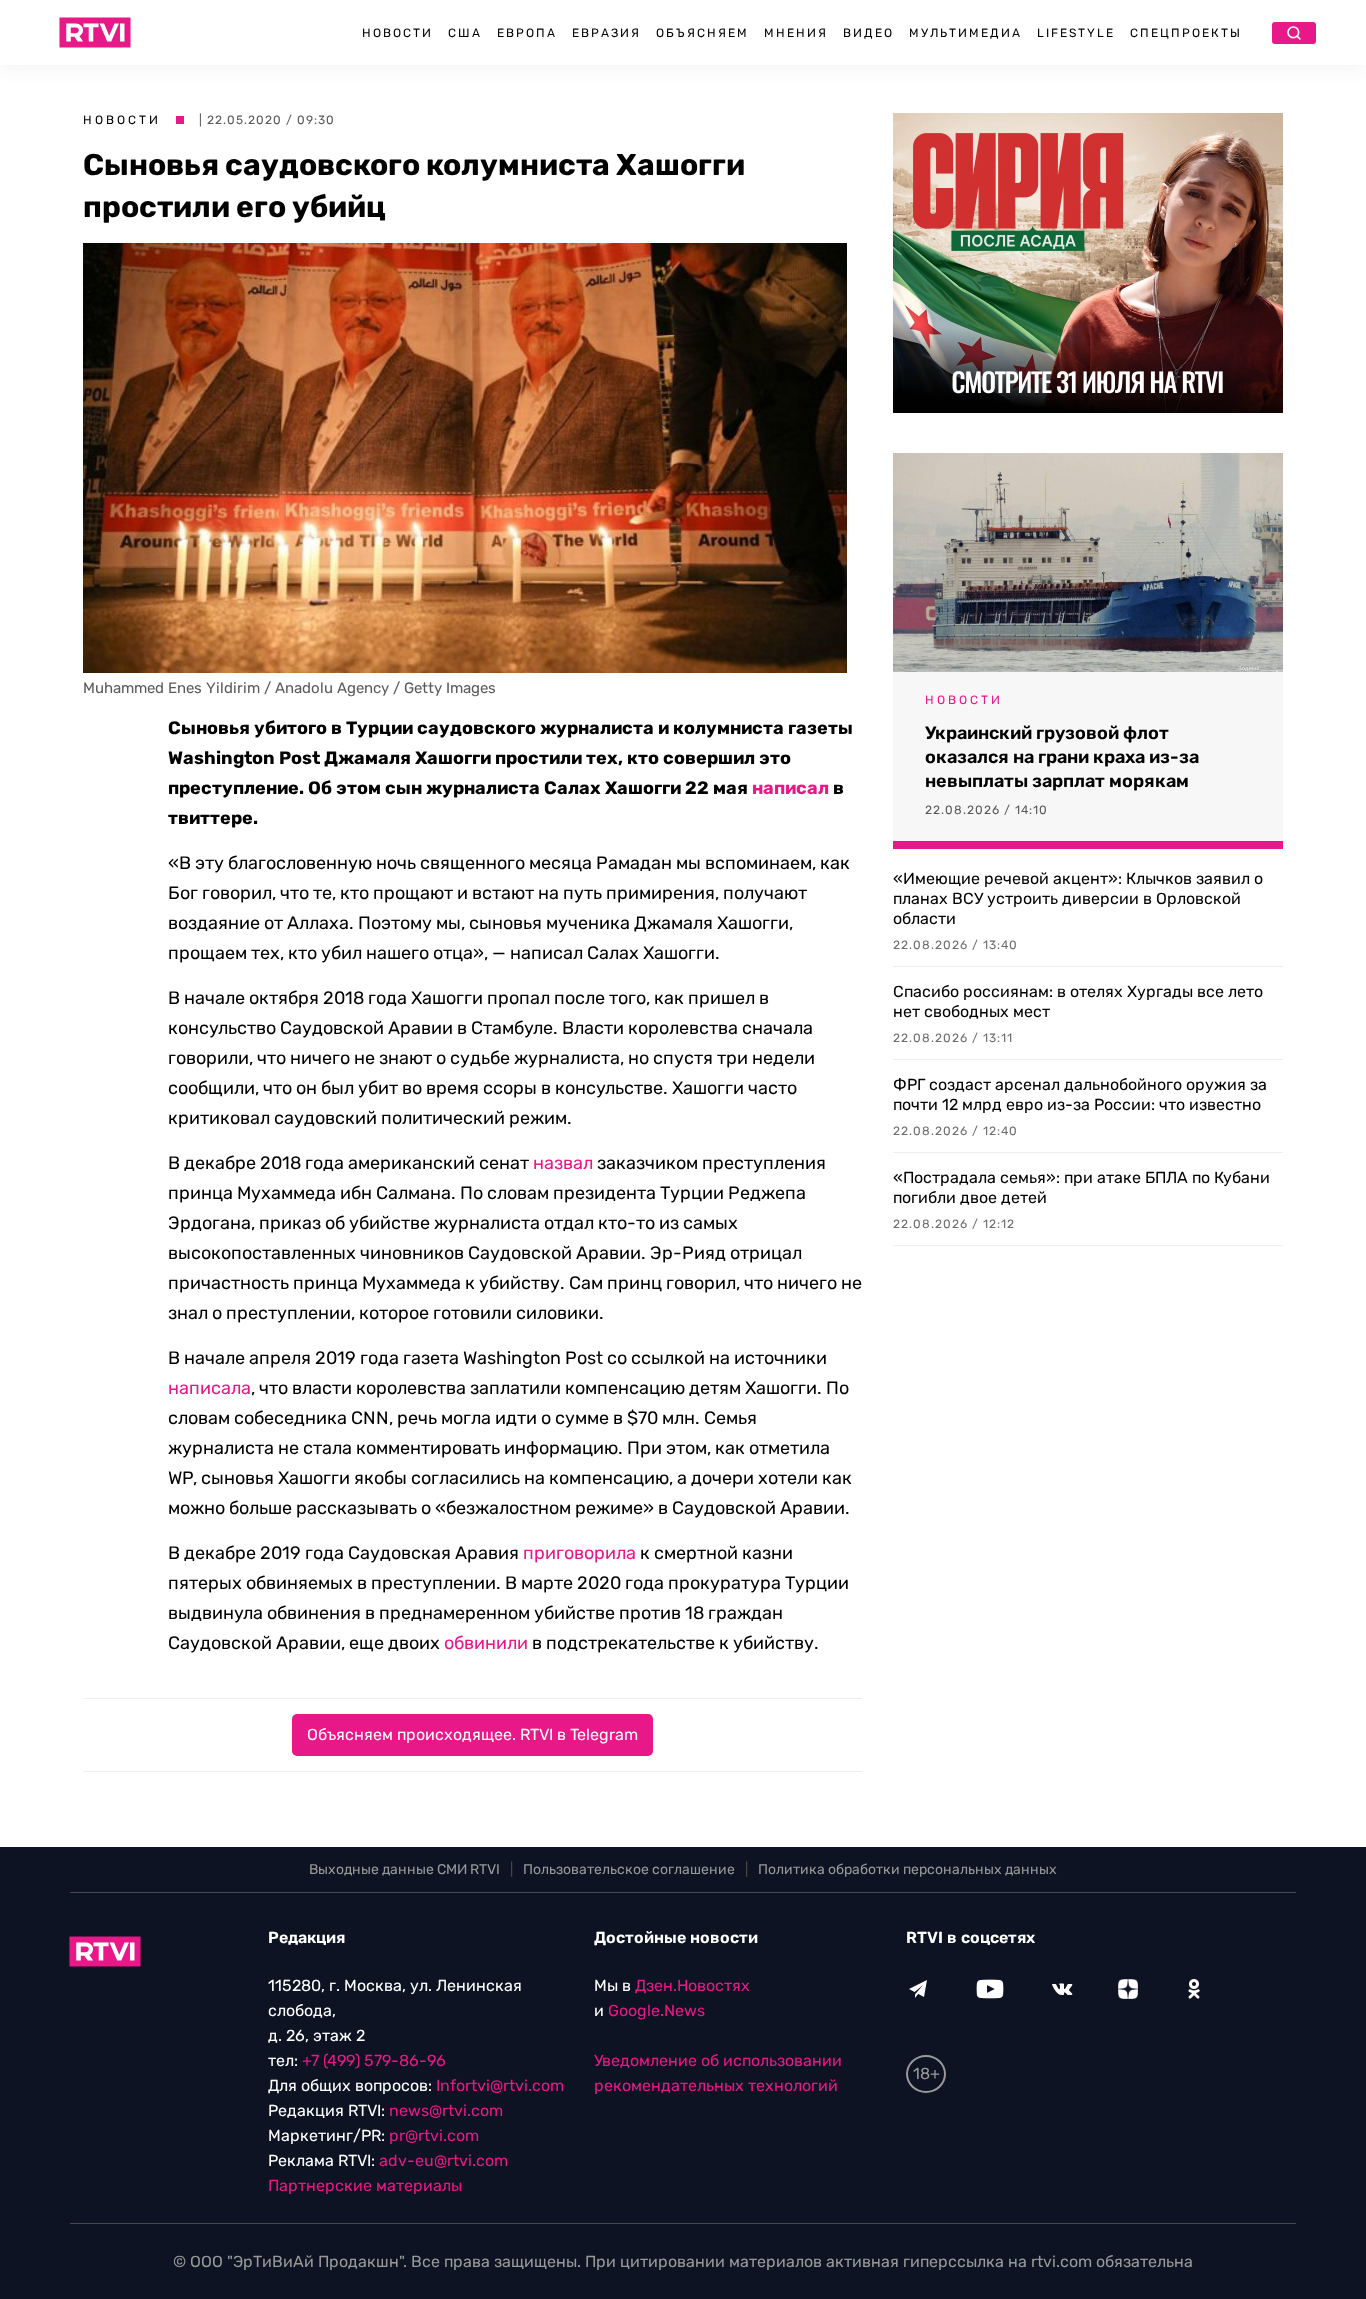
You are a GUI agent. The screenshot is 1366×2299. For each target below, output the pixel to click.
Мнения (796, 33)
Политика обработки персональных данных (907, 1869)
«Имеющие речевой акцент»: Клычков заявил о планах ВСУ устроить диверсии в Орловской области (1078, 898)
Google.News (656, 2010)
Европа (527, 33)
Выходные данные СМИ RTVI (404, 1869)
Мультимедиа (965, 33)
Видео (868, 33)
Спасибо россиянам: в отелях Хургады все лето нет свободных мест (1078, 1001)
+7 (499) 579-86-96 (374, 2060)
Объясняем (702, 33)
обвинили (486, 1643)
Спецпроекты (1186, 33)
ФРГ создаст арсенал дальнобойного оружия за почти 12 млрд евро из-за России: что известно (1080, 1094)
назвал (563, 1163)
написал (790, 788)
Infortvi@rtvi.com (500, 2085)
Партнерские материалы (365, 2185)
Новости (397, 33)
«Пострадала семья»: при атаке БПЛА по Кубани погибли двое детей (1081, 1187)
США (465, 33)
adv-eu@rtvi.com (443, 2160)
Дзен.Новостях (692, 1985)
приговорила (579, 1553)
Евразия (606, 33)
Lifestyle (1076, 33)
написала (209, 1388)
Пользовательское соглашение (629, 1869)
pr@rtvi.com (434, 2135)
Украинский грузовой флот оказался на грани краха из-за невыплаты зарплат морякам (1062, 757)
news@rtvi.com (446, 2110)
